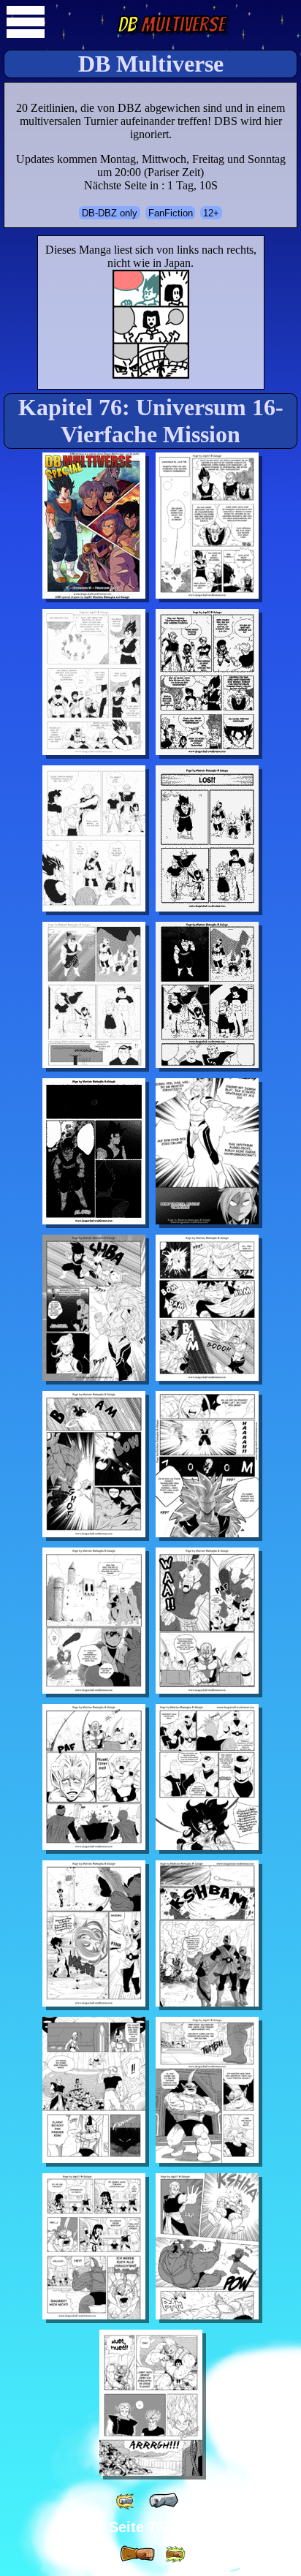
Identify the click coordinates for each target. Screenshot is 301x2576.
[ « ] (164, 2501)
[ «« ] (126, 2501)
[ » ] (137, 2554)
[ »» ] (175, 2554)
